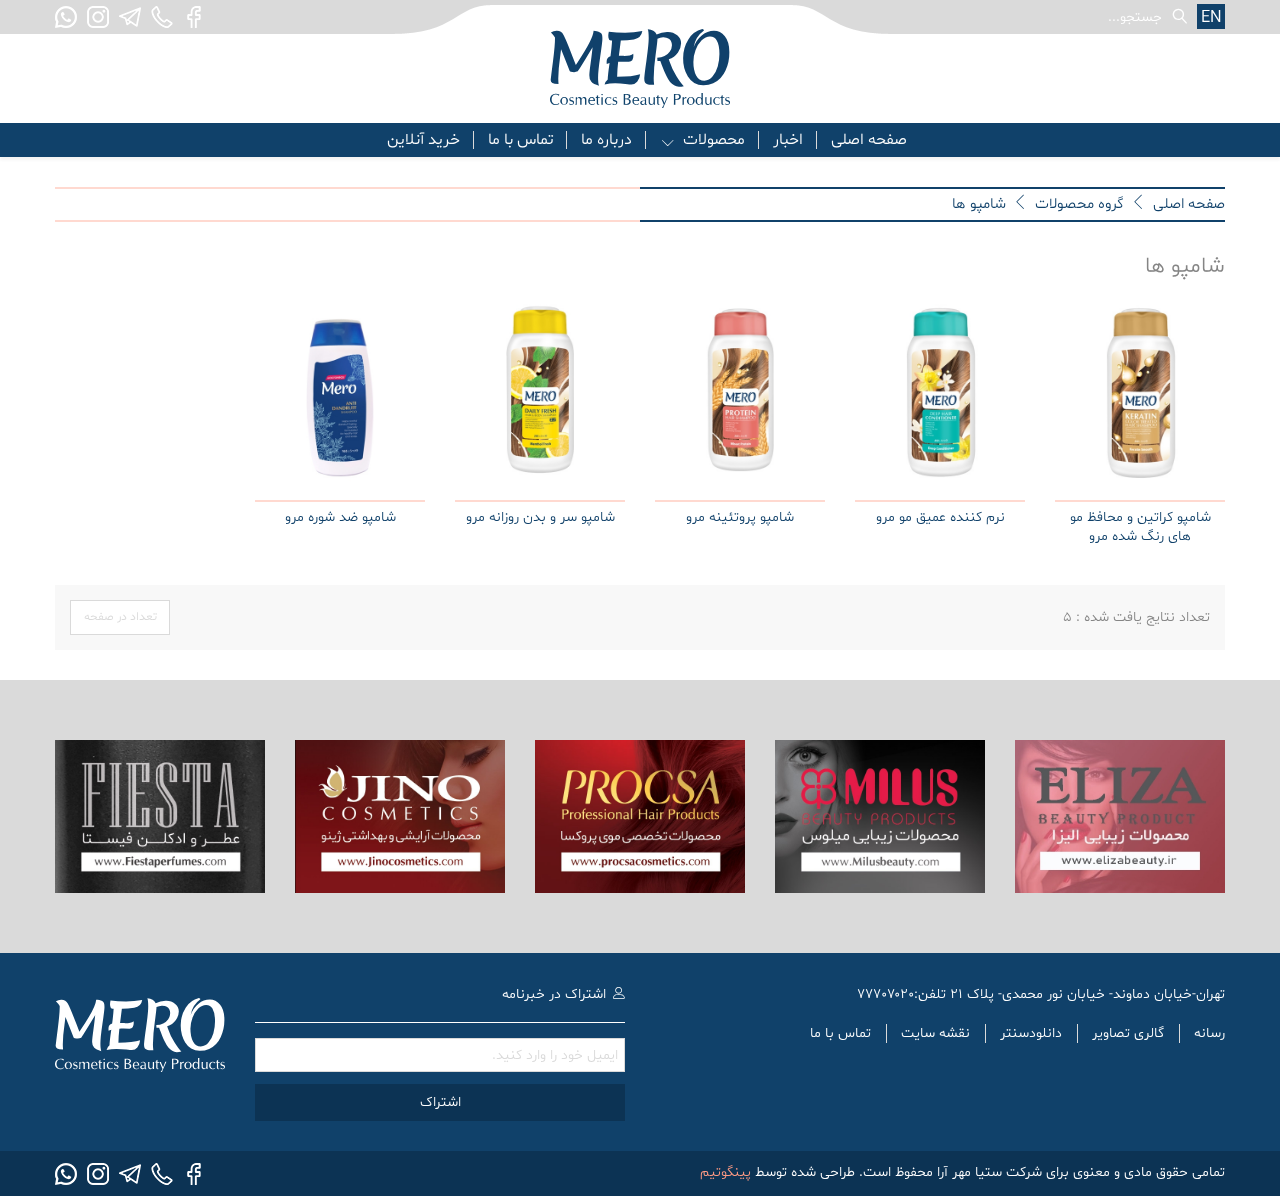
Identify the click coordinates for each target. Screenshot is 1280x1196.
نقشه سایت (935, 1033)
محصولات (714, 140)
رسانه (1209, 1033)
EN (1211, 17)
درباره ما (606, 140)
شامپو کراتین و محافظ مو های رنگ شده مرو (1140, 527)
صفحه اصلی (869, 140)
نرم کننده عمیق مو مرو (940, 517)
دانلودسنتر (1031, 1033)
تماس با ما (520, 140)
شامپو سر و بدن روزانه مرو (540, 517)
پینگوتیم (725, 1172)
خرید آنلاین (423, 140)
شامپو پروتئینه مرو (740, 517)
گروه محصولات (1079, 204)
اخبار (788, 140)
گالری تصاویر (1128, 1033)
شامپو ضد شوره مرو (340, 517)
